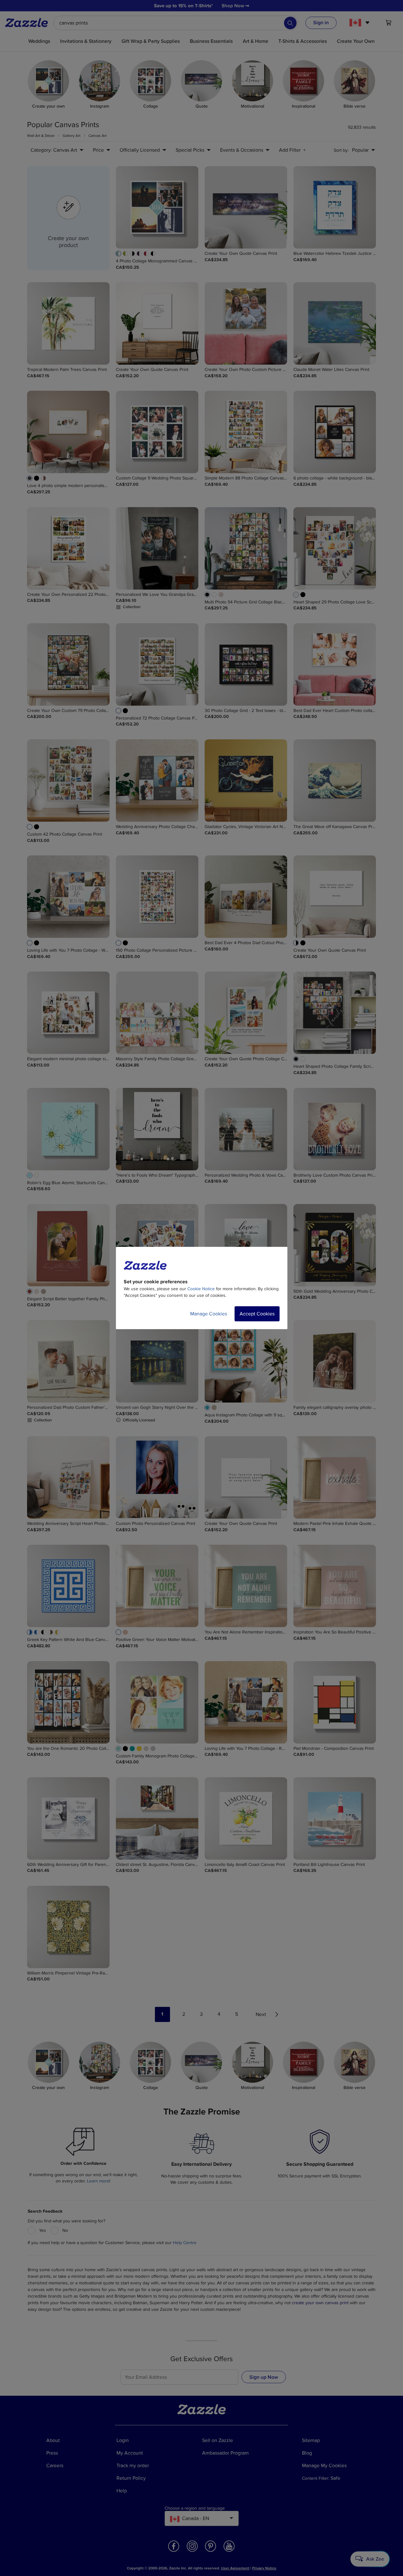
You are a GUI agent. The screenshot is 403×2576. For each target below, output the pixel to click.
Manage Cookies (209, 1314)
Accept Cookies (257, 1314)
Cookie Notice (201, 1289)
